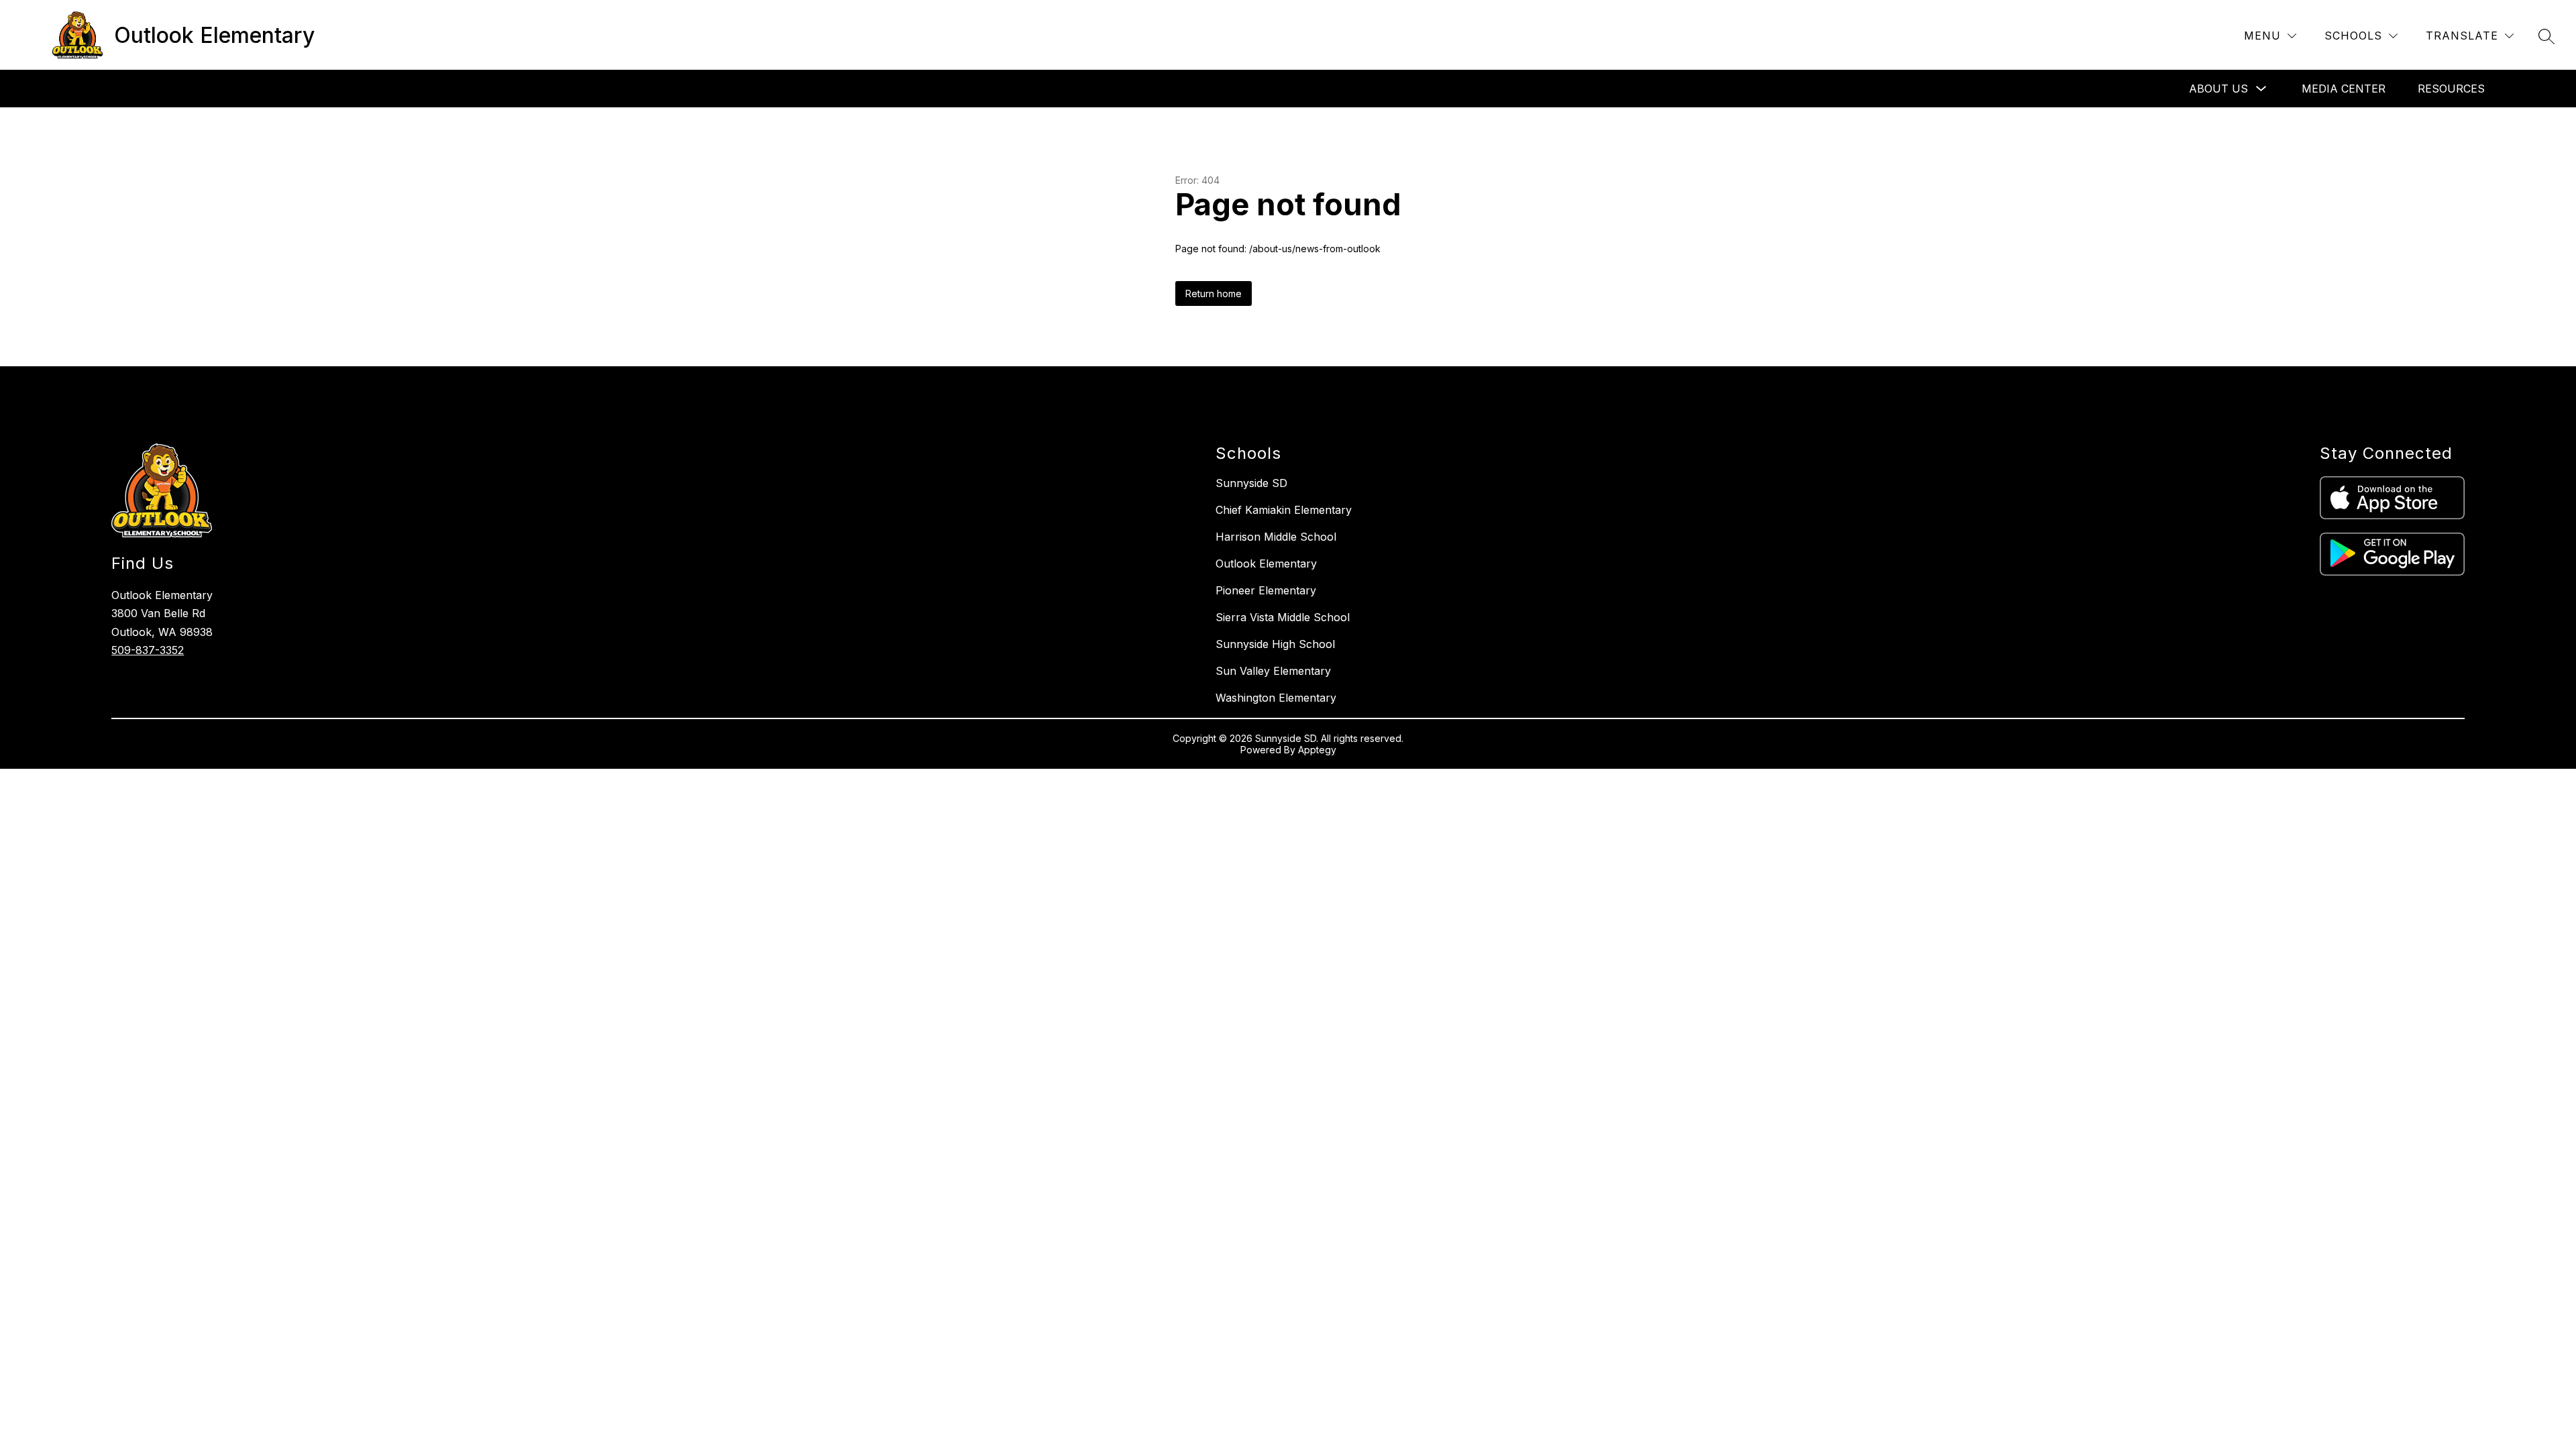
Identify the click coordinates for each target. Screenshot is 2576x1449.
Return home (1214, 293)
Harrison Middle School (1276, 537)
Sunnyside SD (1251, 483)
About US (2218, 89)
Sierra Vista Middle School (1283, 617)
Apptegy (1317, 750)
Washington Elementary (1276, 698)
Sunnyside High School (1275, 644)
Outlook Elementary (1266, 563)
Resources (2451, 89)
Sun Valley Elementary (1273, 671)
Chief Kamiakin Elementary (1284, 510)
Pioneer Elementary (1266, 590)
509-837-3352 (148, 650)
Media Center (2344, 89)
